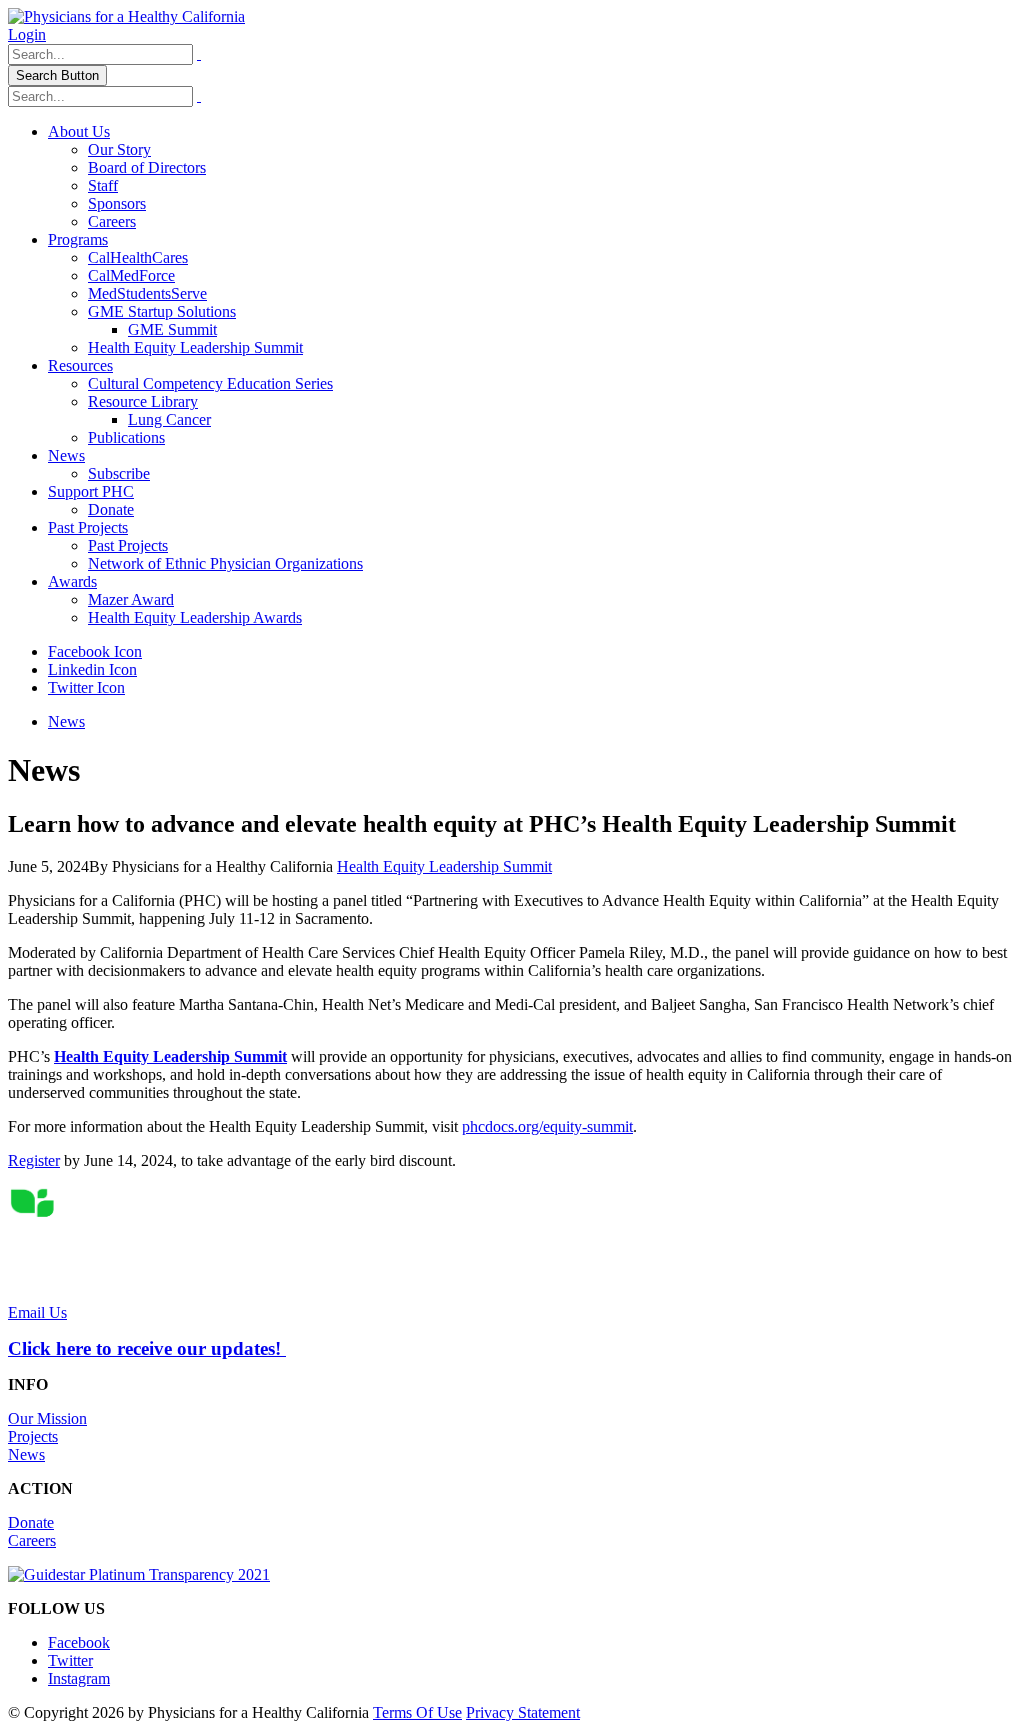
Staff (103, 185)
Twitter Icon (86, 687)
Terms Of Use (417, 1712)
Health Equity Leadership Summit (195, 347)
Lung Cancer (169, 419)
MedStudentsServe (147, 293)
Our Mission (47, 1418)
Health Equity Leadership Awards (195, 617)
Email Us (37, 1312)
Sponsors (117, 203)
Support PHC (91, 491)
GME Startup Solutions (162, 311)
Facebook (79, 1642)
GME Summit (172, 329)
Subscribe (119, 473)
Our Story (119, 149)
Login (27, 34)
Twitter (70, 1660)
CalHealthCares (138, 257)
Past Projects (88, 527)
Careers (112, 221)
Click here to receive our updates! (147, 1348)
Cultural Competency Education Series (210, 383)
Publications (126, 437)
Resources (80, 365)
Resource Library (143, 401)
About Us (79, 131)
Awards (72, 581)
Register (34, 1160)
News (66, 455)
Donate (111, 509)
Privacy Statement (523, 1712)
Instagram (79, 1678)
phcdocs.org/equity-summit (547, 1126)
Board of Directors (147, 167)
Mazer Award (131, 599)
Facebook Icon (95, 651)
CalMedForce (131, 275)
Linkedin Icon (92, 669)
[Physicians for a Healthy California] (126, 16)
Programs (78, 239)
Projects (33, 1436)
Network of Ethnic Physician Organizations (225, 563)
